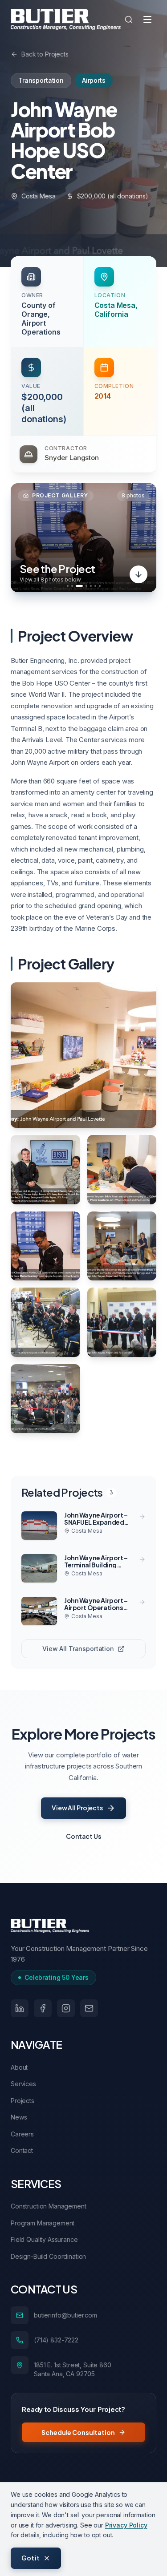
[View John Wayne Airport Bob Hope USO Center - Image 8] (45, 1399)
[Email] (89, 2008)
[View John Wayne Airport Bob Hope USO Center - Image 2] (45, 1170)
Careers (22, 2134)
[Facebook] (43, 2008)
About (19, 2067)
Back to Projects (45, 54)
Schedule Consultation (78, 2432)
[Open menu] (147, 20)
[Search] (129, 20)
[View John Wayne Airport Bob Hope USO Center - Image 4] (45, 1246)
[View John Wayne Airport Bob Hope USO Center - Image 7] (122, 1322)
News (19, 2117)
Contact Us (83, 1836)
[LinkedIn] (20, 2008)
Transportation (41, 80)
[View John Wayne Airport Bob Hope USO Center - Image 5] (122, 1246)
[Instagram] (66, 2008)
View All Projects (77, 1808)
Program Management (43, 2223)
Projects (22, 2101)
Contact (22, 2150)
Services (23, 2084)
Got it (31, 2558)
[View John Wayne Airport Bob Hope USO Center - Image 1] (83, 1055)
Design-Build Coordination (48, 2256)
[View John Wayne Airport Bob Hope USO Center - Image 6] (45, 1322)
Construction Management (49, 2206)
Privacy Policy (126, 2525)
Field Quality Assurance (44, 2239)
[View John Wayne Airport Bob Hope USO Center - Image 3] (122, 1170)
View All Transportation (78, 1649)
